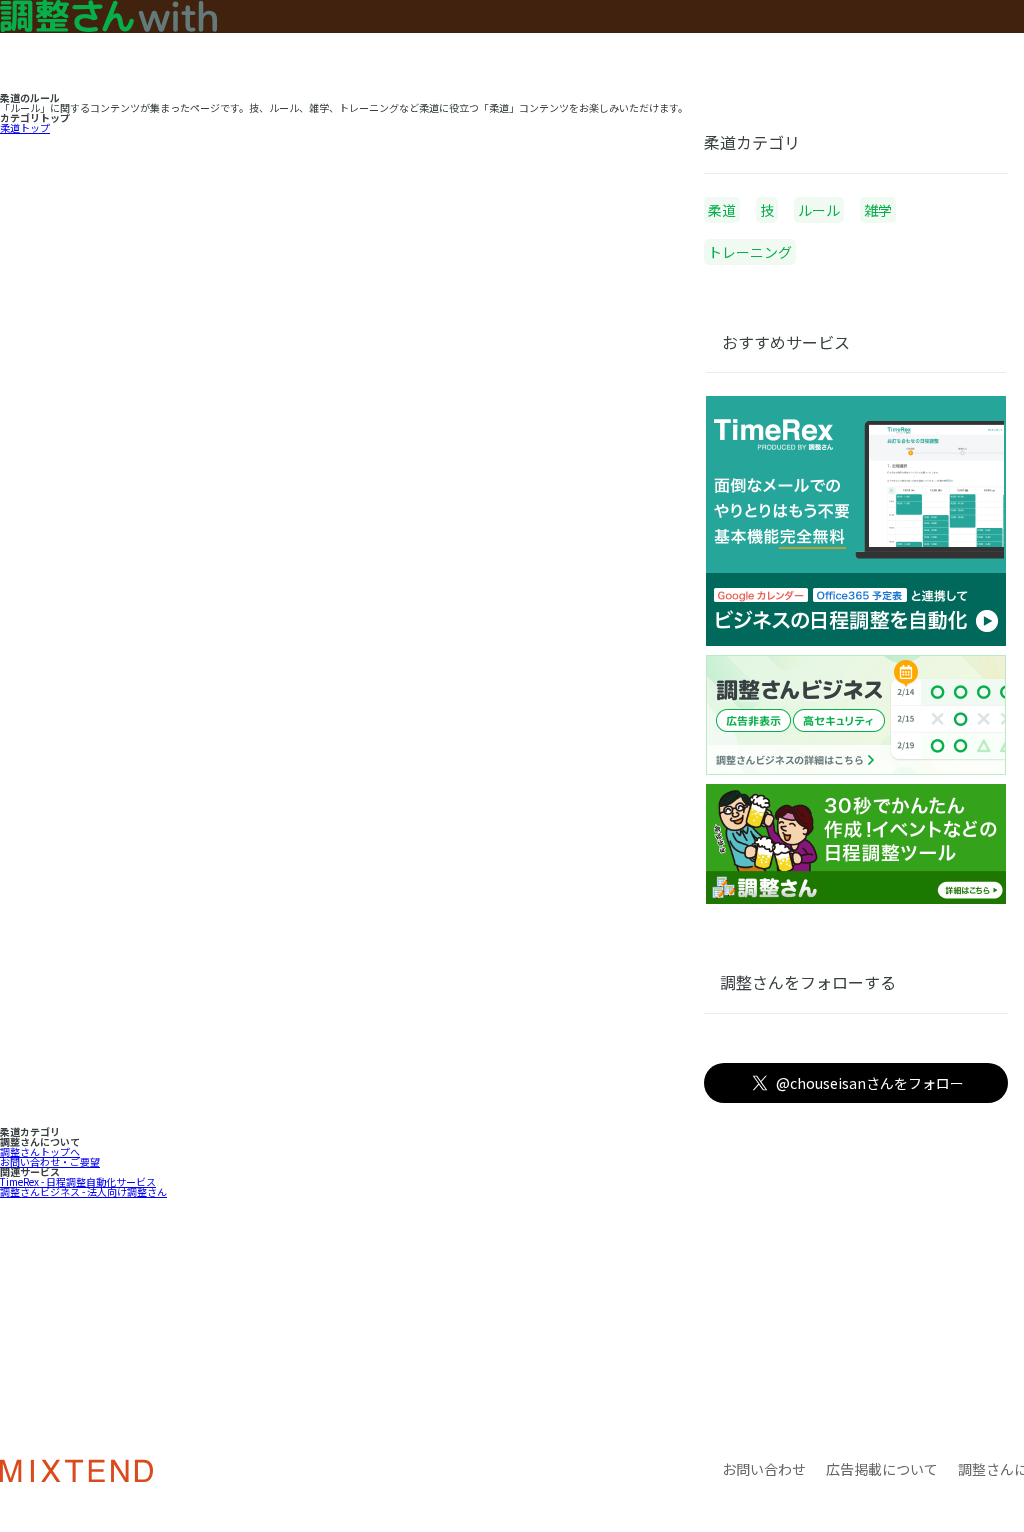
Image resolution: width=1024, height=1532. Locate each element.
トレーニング (750, 252)
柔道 (722, 210)
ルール (819, 210)
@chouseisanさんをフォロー (870, 1083)
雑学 (878, 210)
